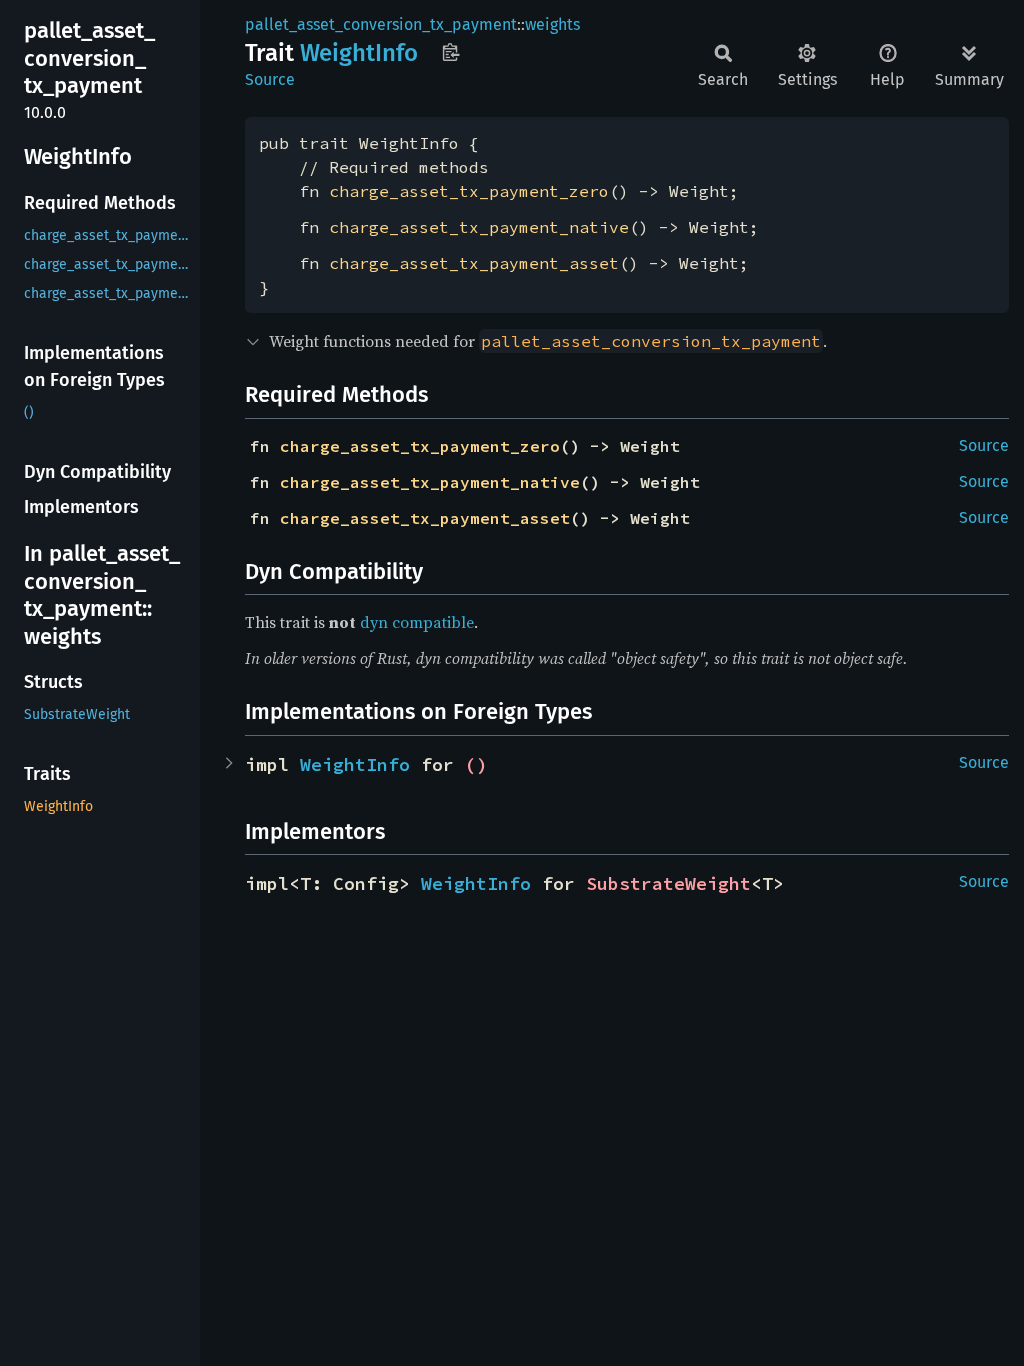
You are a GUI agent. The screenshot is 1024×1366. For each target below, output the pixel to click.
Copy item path (450, 52)
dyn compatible (417, 622)
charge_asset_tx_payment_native (479, 227)
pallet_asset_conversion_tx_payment (381, 24)
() (476, 764)
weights (552, 24)
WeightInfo (355, 764)
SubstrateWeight (668, 883)
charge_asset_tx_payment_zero (469, 191)
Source (270, 79)
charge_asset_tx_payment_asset (474, 263)
